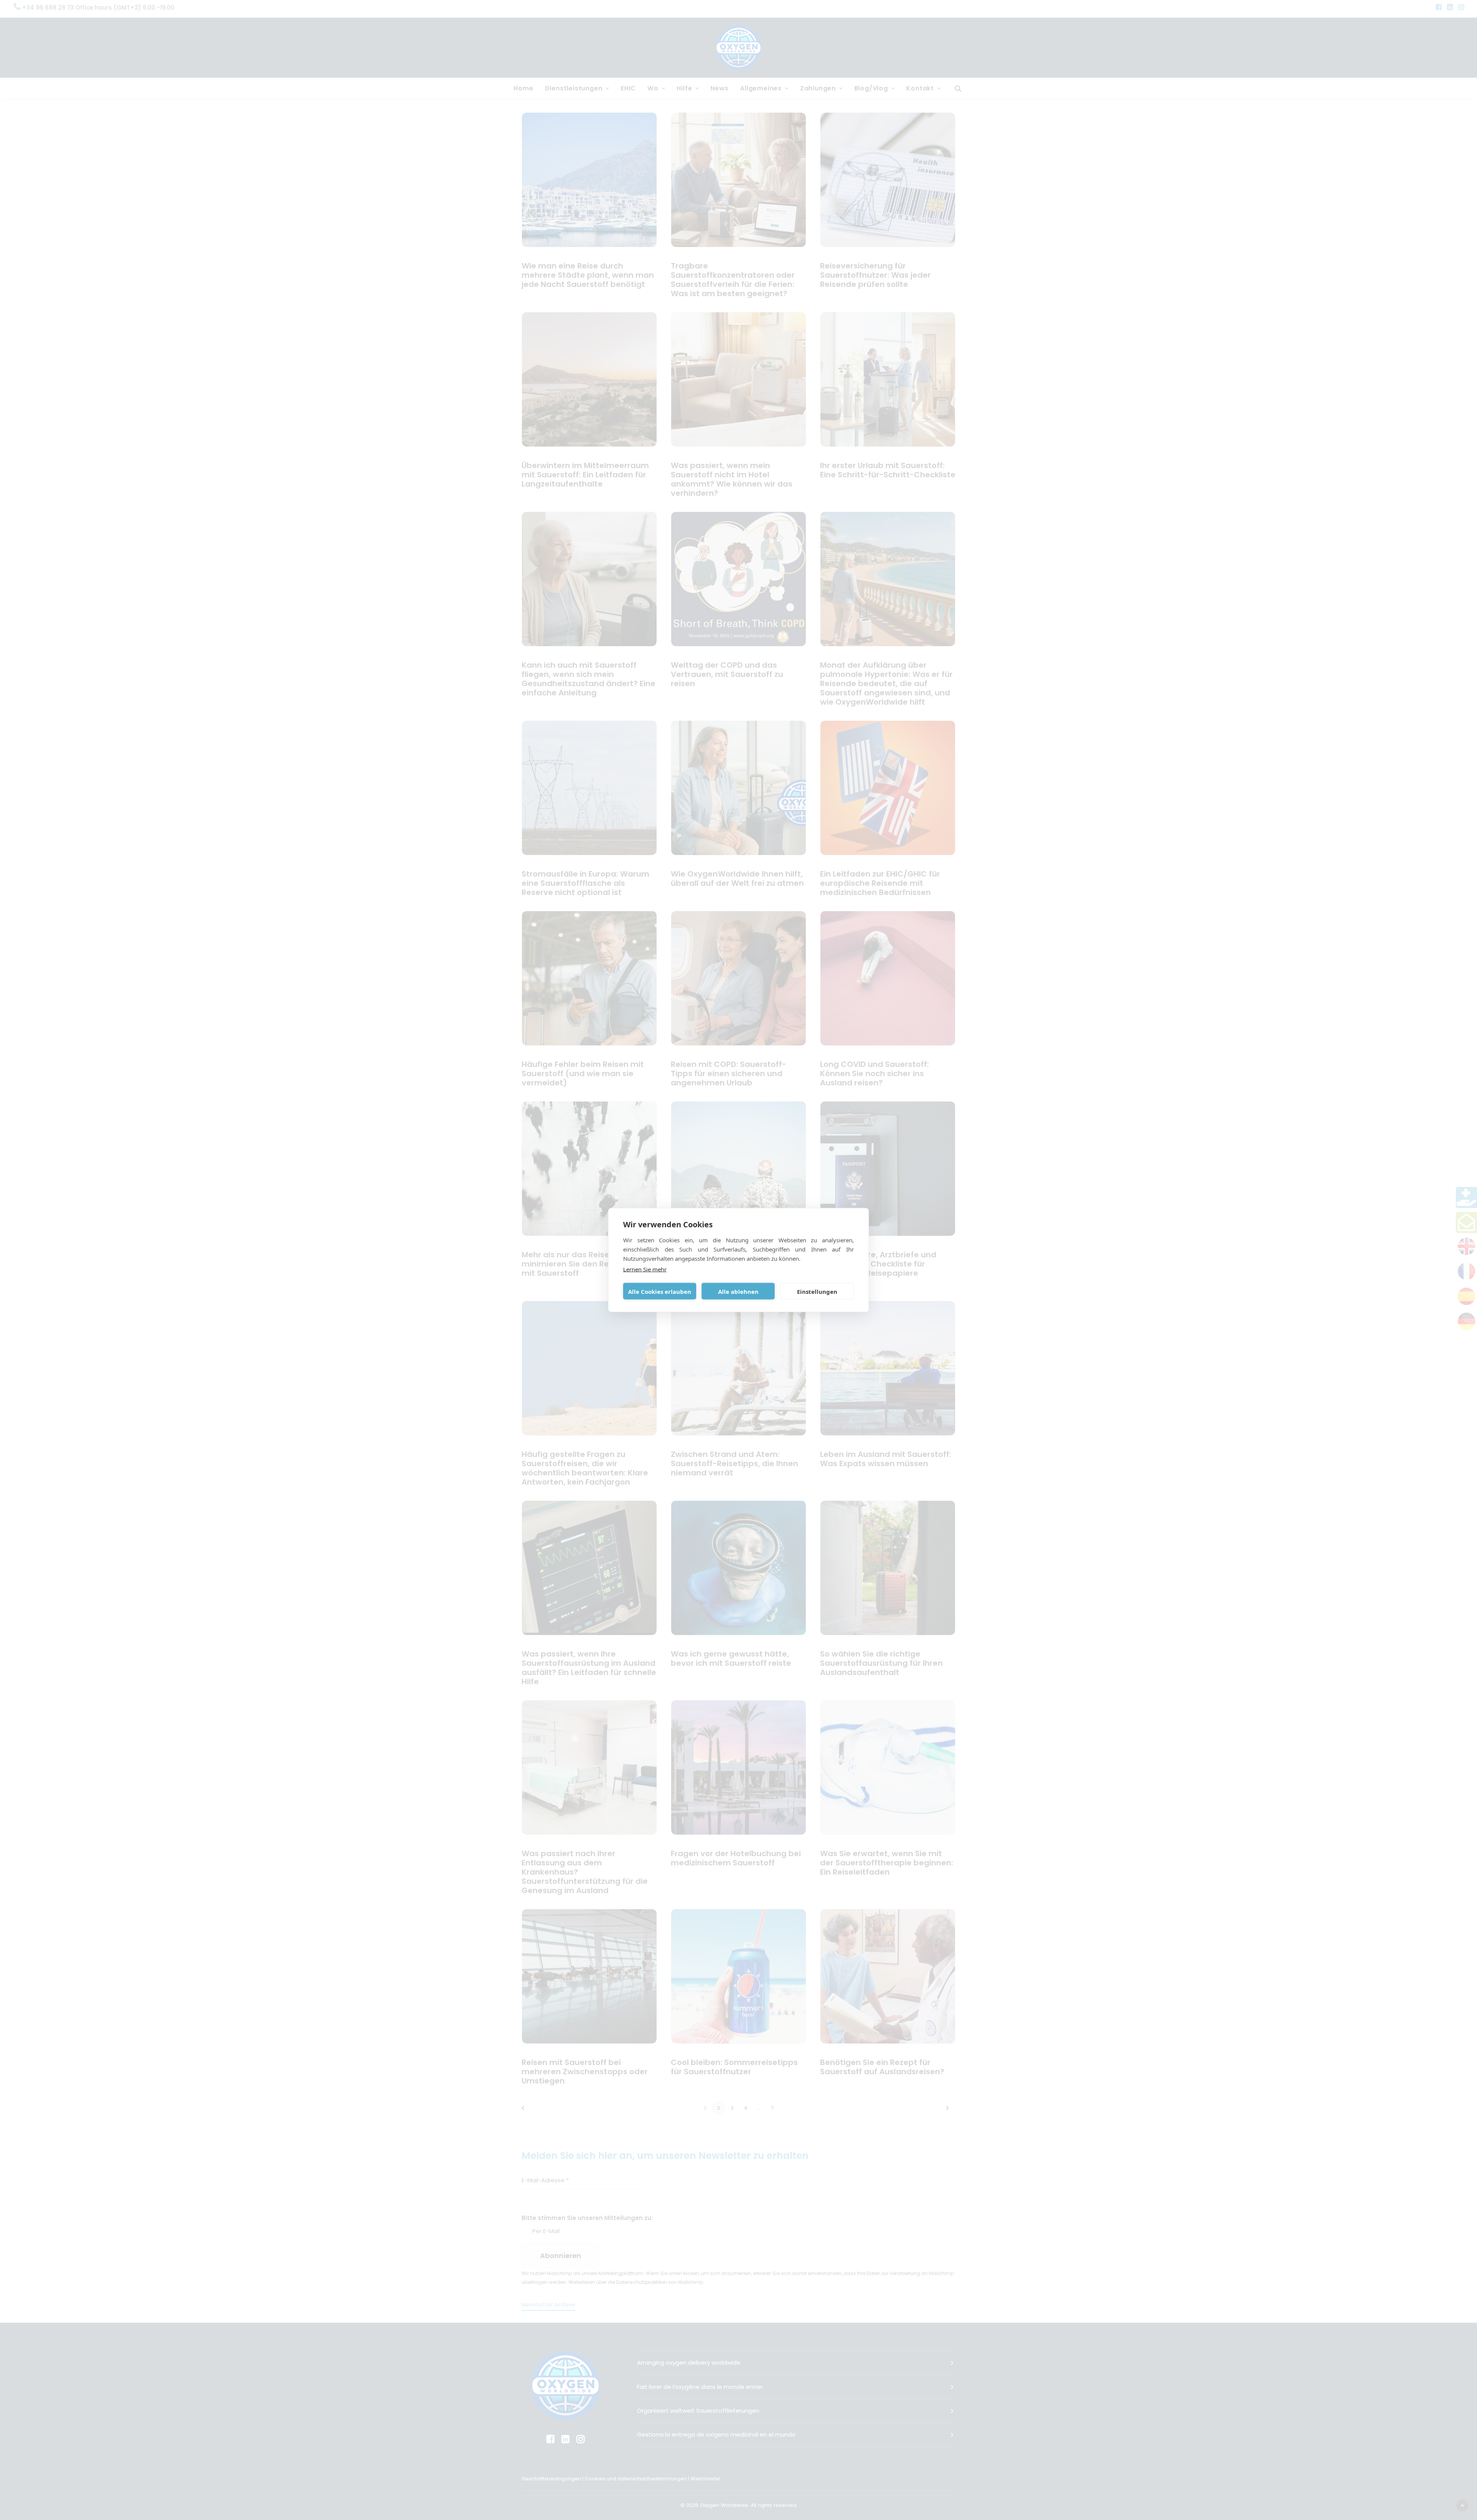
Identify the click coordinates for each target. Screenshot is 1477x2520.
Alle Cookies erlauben (660, 1291)
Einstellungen (817, 1291)
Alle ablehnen (738, 1291)
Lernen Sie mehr (645, 1269)
